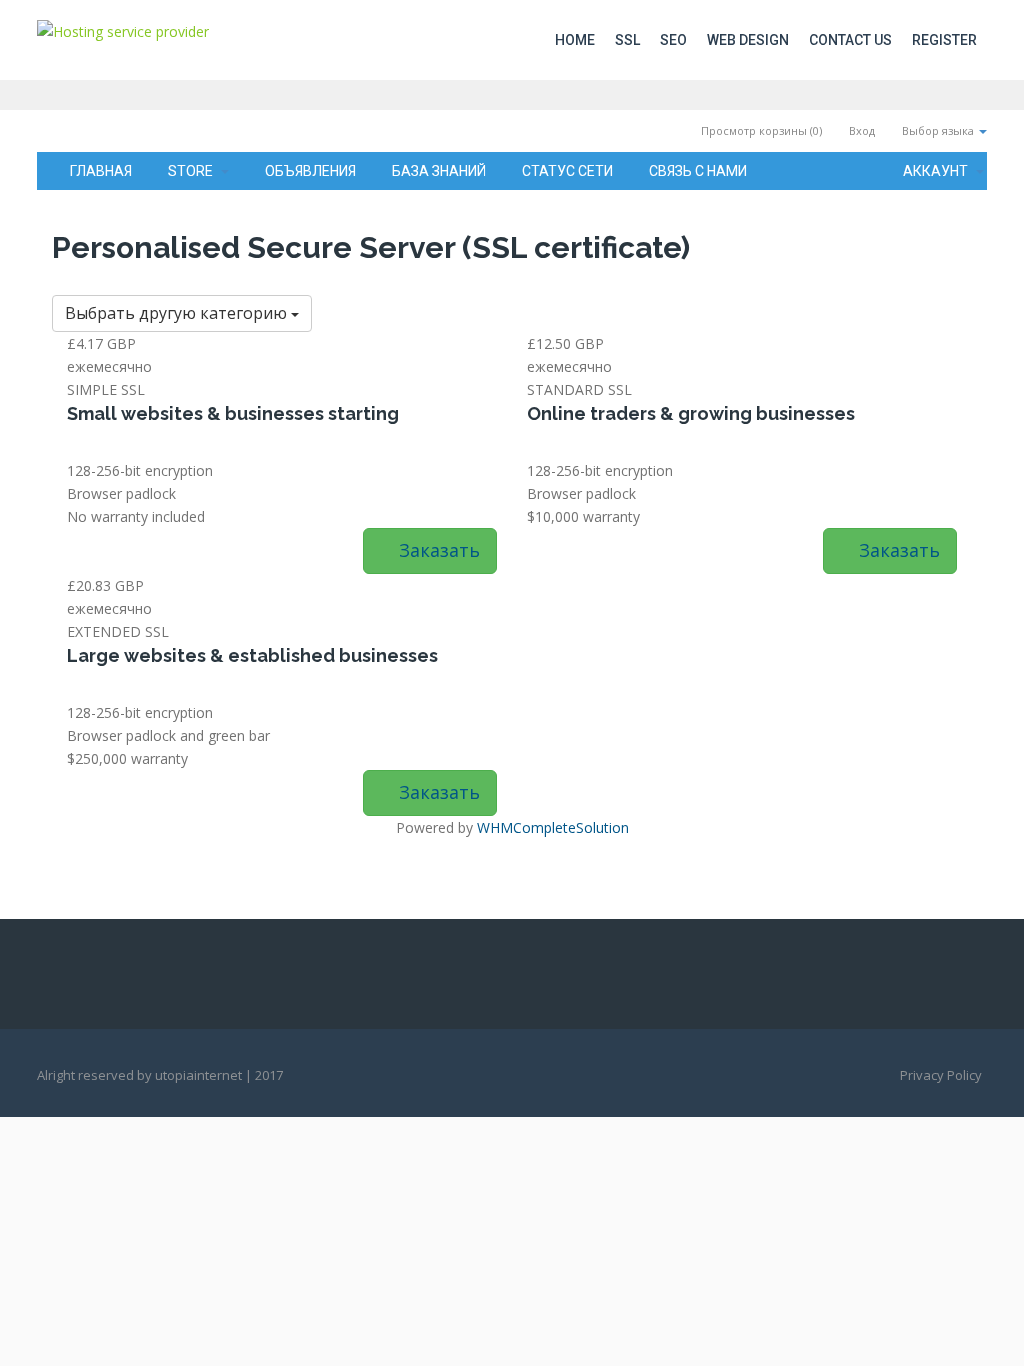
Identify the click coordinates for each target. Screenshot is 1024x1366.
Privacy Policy (941, 1075)
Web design (748, 40)
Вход (860, 130)
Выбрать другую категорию (178, 313)
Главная (101, 171)
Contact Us (850, 40)
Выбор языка (938, 130)
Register (944, 40)
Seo (673, 40)
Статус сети (567, 171)
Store (193, 171)
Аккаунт (938, 171)
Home (575, 40)
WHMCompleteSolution (553, 827)
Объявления (310, 171)
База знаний (439, 171)
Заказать (437, 550)
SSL (627, 40)
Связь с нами (698, 171)
